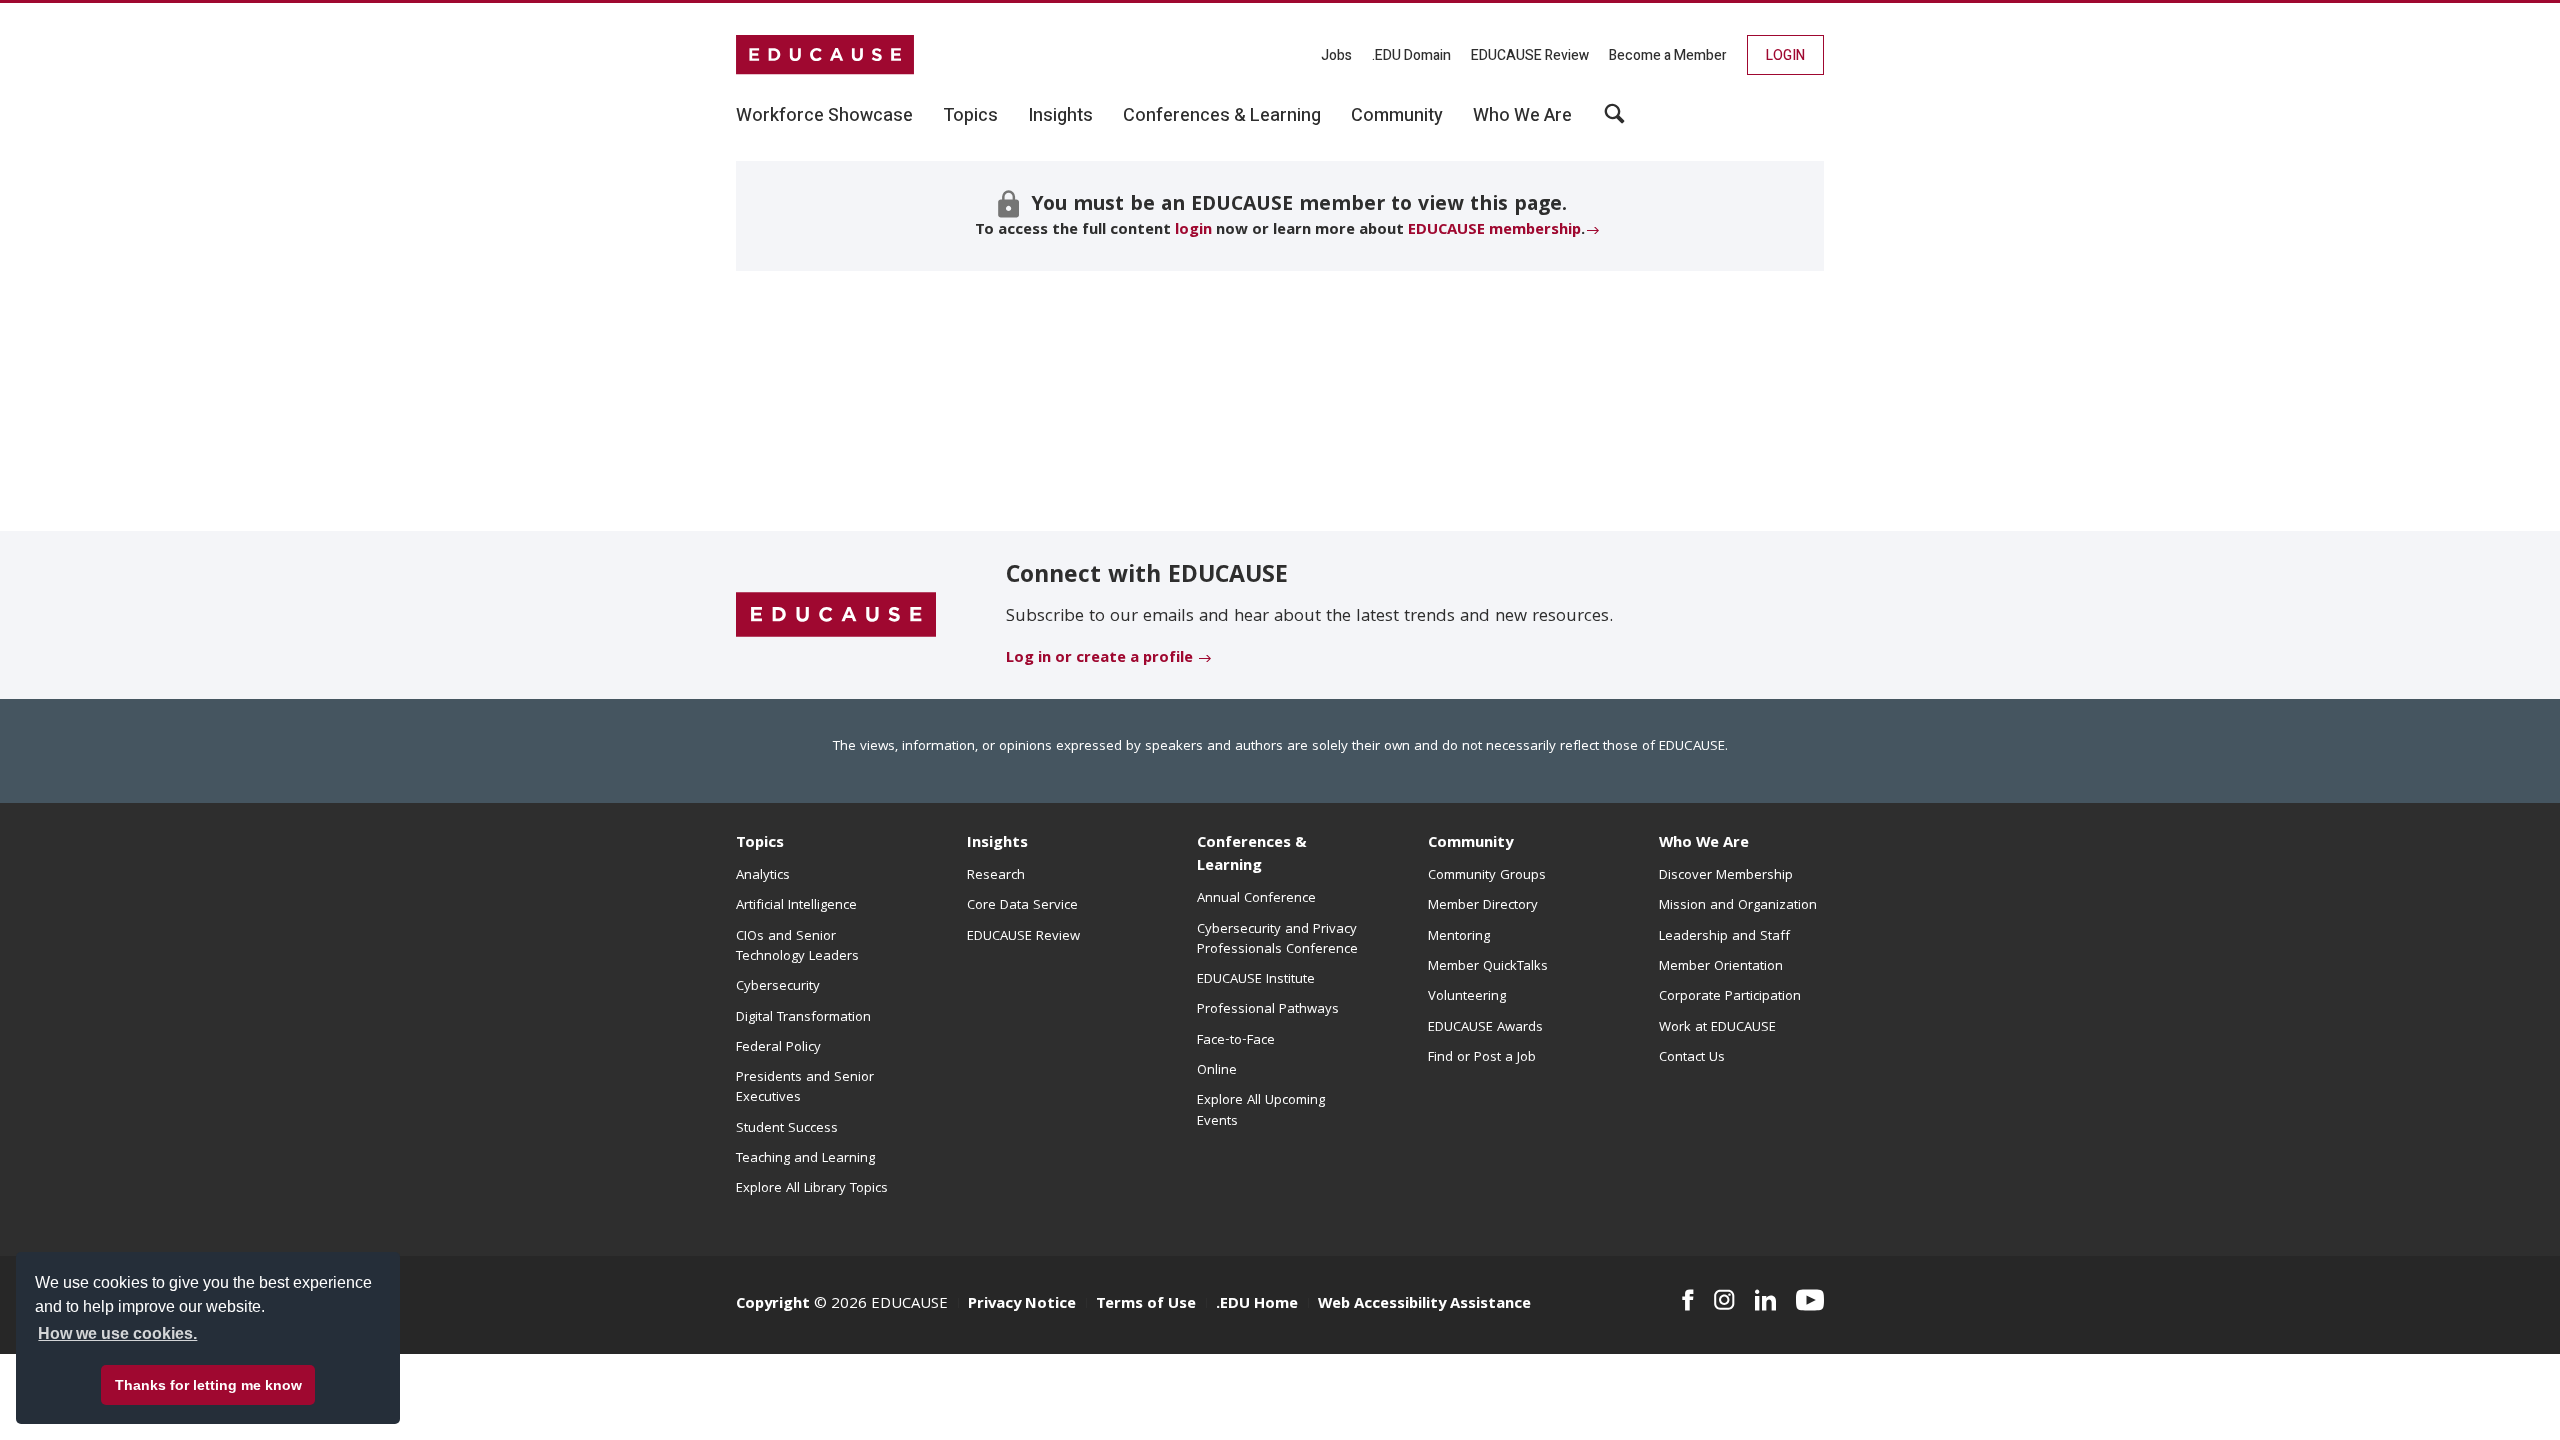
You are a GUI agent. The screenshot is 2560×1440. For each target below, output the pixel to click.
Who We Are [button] (1522, 116)
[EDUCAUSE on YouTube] (1810, 1300)
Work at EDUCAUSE (1717, 1028)
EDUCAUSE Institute (1256, 980)
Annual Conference (1256, 899)
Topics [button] (970, 116)
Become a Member (1668, 55)
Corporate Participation (1730, 997)
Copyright (773, 1305)
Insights (997, 844)
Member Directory (1483, 906)
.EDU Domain (1411, 55)
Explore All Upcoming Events (1261, 1111)
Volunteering (1467, 997)
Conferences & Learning (1252, 855)
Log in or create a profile (1099, 659)
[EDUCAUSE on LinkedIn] (1766, 1300)
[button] (1614, 121)
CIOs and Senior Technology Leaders (797, 947)
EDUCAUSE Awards (1485, 1028)
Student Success (787, 1129)
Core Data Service (1022, 906)
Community (1470, 844)
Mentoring (1459, 937)
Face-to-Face (1236, 1041)
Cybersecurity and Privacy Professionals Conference (1277, 940)
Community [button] (1397, 116)
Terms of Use (1146, 1305)
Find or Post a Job (1482, 1058)
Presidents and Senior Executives (805, 1088)
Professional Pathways (1268, 1010)
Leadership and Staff (1724, 937)
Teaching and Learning (805, 1159)
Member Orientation (1721, 967)
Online (1217, 1071)
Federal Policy (778, 1048)
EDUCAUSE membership (1494, 231)
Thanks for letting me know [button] (208, 1385)
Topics (760, 844)
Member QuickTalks (1488, 967)
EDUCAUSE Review (1530, 55)
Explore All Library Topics (812, 1189)
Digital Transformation (803, 1018)
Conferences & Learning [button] (1222, 116)
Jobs (1336, 55)
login (1193, 231)
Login (1785, 55)
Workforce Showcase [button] (824, 116)
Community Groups (1487, 876)
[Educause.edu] (836, 616)
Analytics (763, 876)
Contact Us (1692, 1058)
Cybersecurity (778, 987)
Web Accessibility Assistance (1424, 1305)
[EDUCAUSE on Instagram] (1724, 1300)
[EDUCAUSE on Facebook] (1687, 1300)
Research (996, 876)
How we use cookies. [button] (117, 1333)
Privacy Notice (1022, 1305)
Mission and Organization (1738, 906)
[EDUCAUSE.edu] (825, 55)
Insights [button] (1060, 116)
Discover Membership (1726, 876)
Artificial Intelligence (796, 906)
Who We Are (1704, 844)
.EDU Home (1257, 1305)
